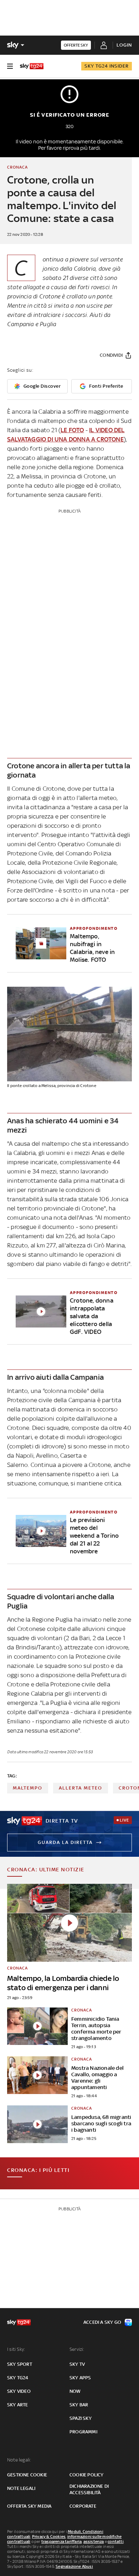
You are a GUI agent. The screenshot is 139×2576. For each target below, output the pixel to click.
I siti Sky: (16, 2349)
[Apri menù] (10, 66)
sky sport (20, 2364)
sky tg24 (18, 2378)
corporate (83, 2506)
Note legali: (19, 2460)
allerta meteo (81, 1788)
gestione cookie (27, 2475)
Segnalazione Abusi (74, 2566)
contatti (116, 2541)
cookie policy (87, 2475)
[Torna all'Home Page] (32, 66)
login (124, 45)
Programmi (83, 2432)
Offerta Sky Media (29, 2506)
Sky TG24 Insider (107, 66)
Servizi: (77, 2349)
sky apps (80, 2378)
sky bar (79, 2405)
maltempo (28, 1788)
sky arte (18, 2405)
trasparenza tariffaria (61, 2541)
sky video (19, 2391)
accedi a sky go (102, 2322)
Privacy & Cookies (49, 2537)
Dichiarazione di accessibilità (89, 2489)
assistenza (94, 2541)
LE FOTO (72, 430)
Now (75, 2391)
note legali (21, 2488)
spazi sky (81, 2418)
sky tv (77, 2364)
